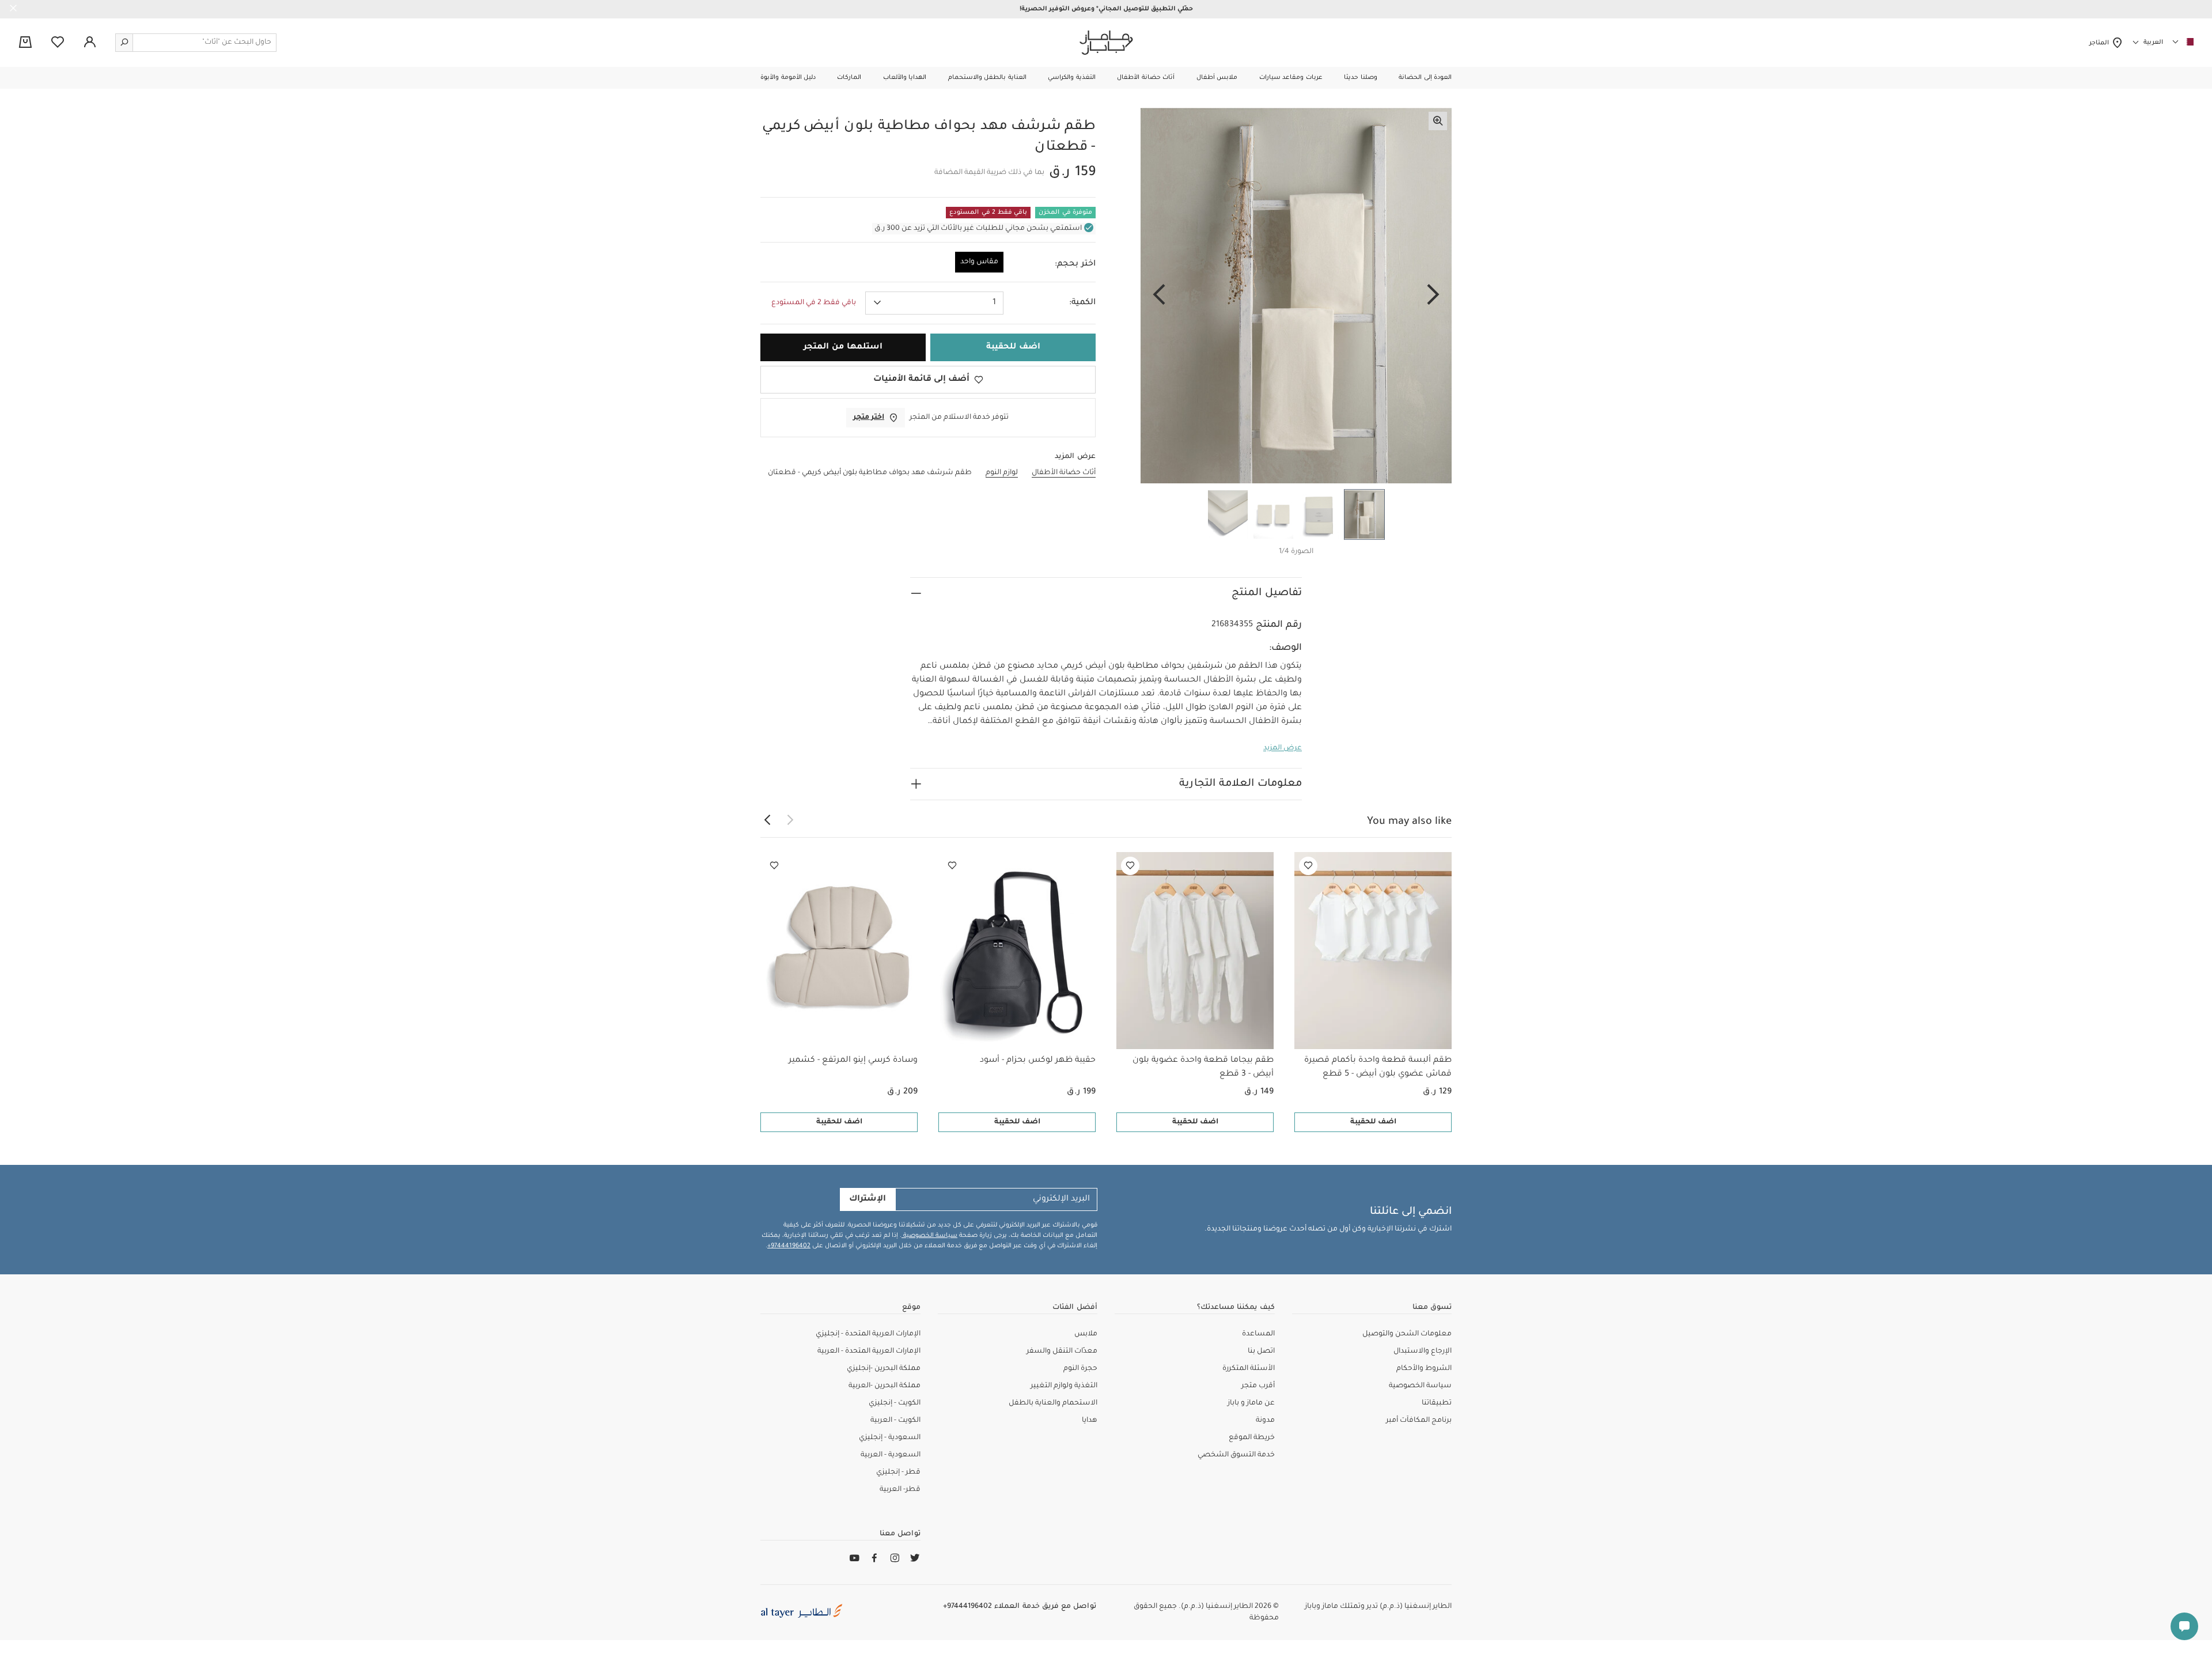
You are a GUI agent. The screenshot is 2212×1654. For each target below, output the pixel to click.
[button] (1425, 78)
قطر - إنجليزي (898, 1473)
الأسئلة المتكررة (1249, 1369)
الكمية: (1082, 303)
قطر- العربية (900, 1490)
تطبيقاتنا (1437, 1403)
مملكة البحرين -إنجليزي (884, 1369)
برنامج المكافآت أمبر (1419, 1421)
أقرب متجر (1258, 1386)
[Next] (1159, 296)
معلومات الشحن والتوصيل (1407, 1334)
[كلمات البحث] (124, 43)
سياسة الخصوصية (929, 1236)
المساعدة (1258, 1334)
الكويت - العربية (895, 1421)
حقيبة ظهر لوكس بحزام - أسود (1038, 1061)
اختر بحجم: (1075, 264)
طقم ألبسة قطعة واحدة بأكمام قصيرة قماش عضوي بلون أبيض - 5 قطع (1378, 1068)
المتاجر (2101, 43)
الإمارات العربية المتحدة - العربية (869, 1352)
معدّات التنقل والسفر (1062, 1352)
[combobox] (934, 303)
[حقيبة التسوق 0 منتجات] (25, 43)
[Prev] (1433, 296)
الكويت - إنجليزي (895, 1403)
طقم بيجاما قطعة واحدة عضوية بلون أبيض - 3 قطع (1203, 1068)
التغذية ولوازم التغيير (1064, 1386)
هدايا (1090, 1421)
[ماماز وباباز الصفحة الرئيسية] (1106, 43)
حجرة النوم (1080, 1369)
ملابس (1086, 1334)
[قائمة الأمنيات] (1308, 866)
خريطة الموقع (1252, 1438)
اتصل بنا (1261, 1352)
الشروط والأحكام (1424, 1369)
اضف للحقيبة (1373, 1122)
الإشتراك (868, 1199)
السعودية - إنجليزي (890, 1438)
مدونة (1265, 1421)
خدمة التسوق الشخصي (1236, 1455)
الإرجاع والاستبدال (1423, 1352)
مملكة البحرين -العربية (885, 1386)
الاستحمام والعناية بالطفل (1053, 1403)
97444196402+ (789, 1246)
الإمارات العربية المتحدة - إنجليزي (868, 1334)
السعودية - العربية (891, 1455)
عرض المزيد (1283, 748)
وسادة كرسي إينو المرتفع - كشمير (853, 1061)
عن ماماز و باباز (1251, 1403)
